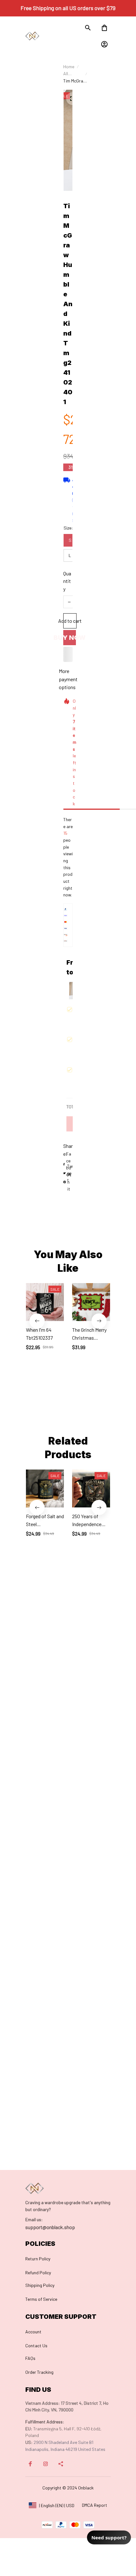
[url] (34, 2220)
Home (69, 67)
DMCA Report (95, 2505)
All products (72, 74)
